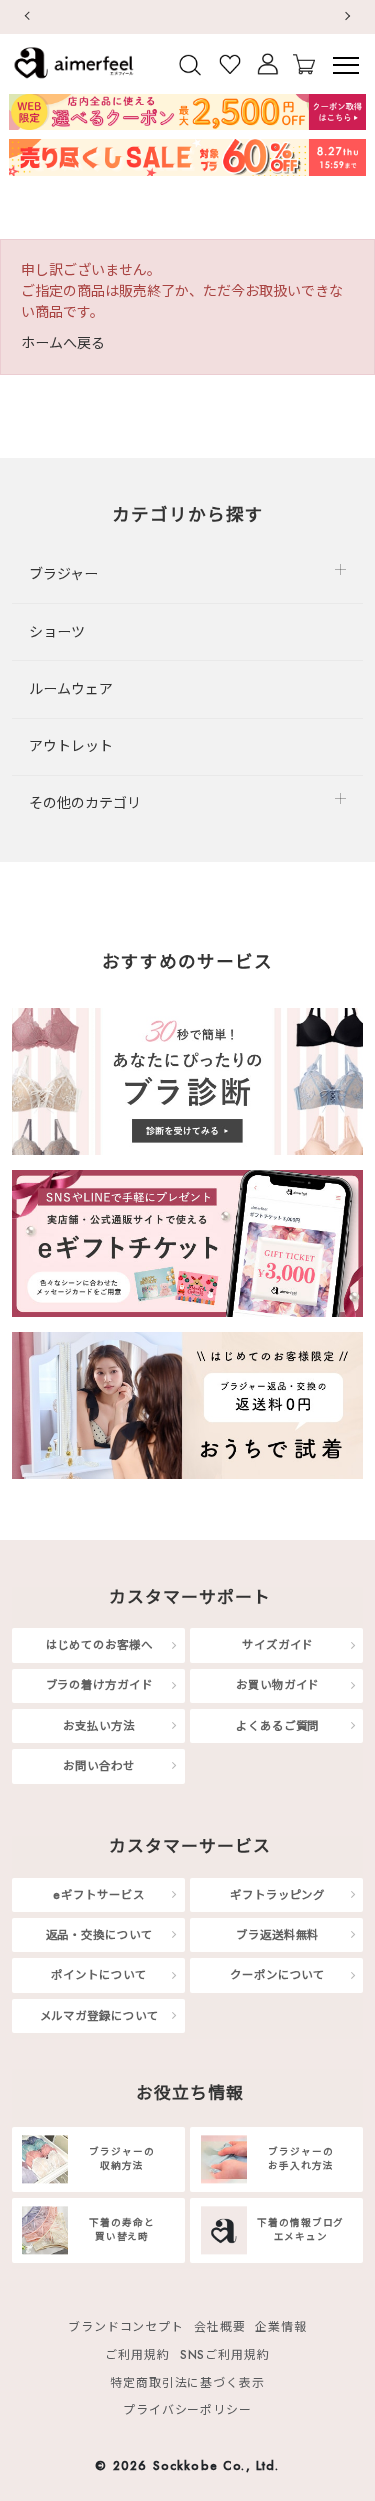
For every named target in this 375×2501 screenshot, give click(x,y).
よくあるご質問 (277, 1726)
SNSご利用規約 (225, 2354)
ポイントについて (98, 1975)
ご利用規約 (137, 2354)
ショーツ (57, 632)
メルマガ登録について (99, 2015)
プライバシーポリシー (187, 2410)
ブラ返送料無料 (277, 1935)
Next (348, 16)
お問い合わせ (98, 1766)
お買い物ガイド (277, 1685)
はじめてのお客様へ (99, 1645)
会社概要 (220, 2326)
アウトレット (71, 746)
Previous (26, 16)
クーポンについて (277, 1975)
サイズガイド (277, 1645)
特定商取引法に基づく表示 (187, 2382)
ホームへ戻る (63, 343)
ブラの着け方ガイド (99, 1685)
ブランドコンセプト (126, 2326)
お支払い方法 (98, 1726)
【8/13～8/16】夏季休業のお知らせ (216, 16)
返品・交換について (99, 1935)
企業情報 (281, 2326)
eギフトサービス (98, 1894)
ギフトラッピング (277, 1894)
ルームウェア (71, 689)
